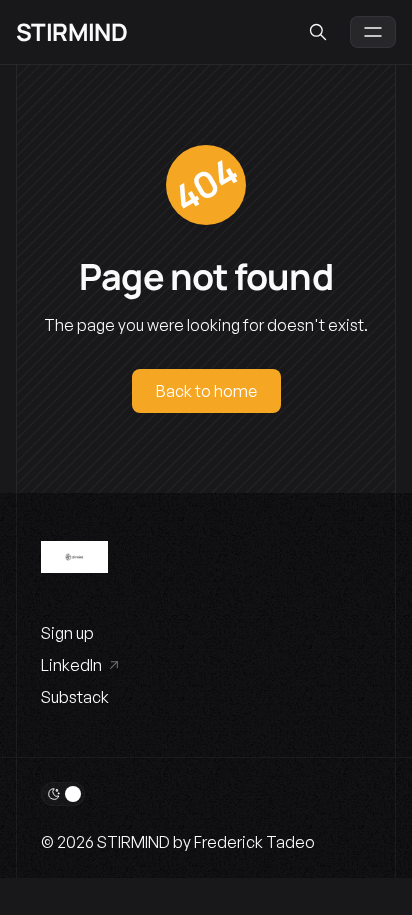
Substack (75, 697)
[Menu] (373, 32)
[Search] (318, 32)
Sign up (67, 633)
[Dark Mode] (63, 794)
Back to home (206, 391)
